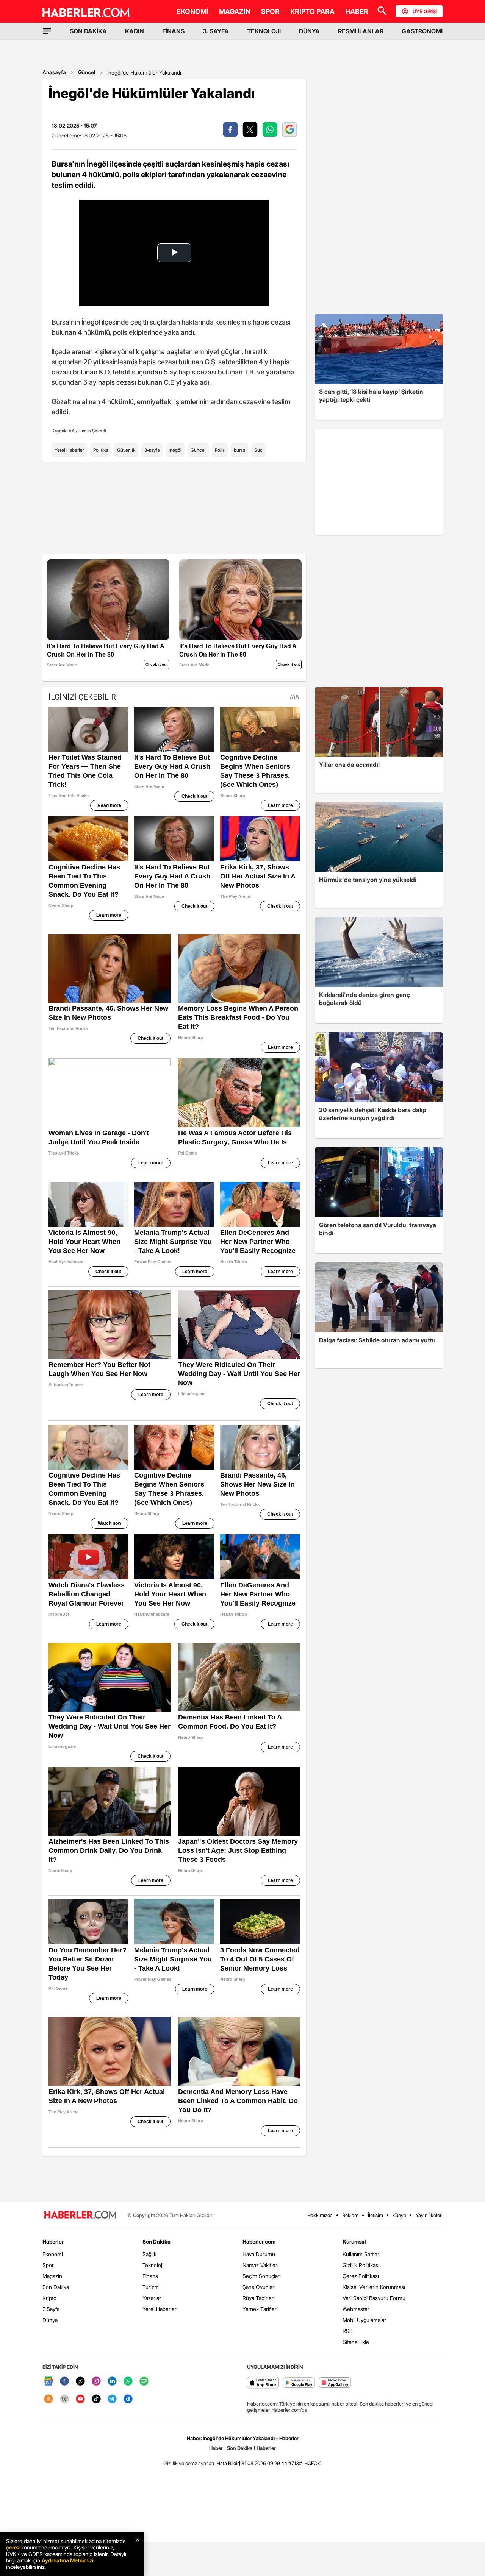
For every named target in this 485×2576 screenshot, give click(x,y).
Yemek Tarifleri (260, 2309)
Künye (399, 2215)
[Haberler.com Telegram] (112, 2399)
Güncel (87, 72)
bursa (239, 450)
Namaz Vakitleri (260, 2265)
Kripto (49, 2298)
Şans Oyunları (259, 2287)
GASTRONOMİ (422, 31)
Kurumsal (354, 2241)
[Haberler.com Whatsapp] (128, 2382)
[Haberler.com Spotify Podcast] (144, 2382)
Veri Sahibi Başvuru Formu (374, 2298)
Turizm (151, 2287)
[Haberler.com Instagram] (96, 2382)
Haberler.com (259, 2241)
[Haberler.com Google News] (48, 2382)
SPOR (270, 12)
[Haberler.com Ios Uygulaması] (263, 2383)
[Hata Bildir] (228, 2463)
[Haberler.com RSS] (48, 2399)
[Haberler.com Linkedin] (112, 2382)
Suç (258, 450)
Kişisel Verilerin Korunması (374, 2287)
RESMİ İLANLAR (361, 31)
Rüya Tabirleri (259, 2298)
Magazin (52, 2276)
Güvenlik (126, 450)
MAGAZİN (235, 12)
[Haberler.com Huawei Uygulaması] (335, 2383)
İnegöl (175, 450)
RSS (348, 2331)
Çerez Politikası (361, 2276)
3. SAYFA (216, 31)
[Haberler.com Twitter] (80, 2382)
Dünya (50, 2320)
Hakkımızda (320, 2215)
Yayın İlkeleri (429, 2215)
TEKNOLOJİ (264, 31)
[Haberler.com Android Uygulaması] (299, 2383)
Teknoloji (153, 2265)
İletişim (375, 2215)
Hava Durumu (259, 2254)
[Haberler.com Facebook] (64, 2382)
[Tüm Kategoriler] (47, 31)
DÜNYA (309, 31)
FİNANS (173, 31)
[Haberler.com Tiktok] (96, 2399)
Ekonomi (53, 2254)
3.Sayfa (51, 2309)
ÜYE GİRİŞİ (425, 11)
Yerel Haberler (69, 450)
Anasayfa (54, 72)
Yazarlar (152, 2298)
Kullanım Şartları (361, 2254)
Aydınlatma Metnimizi (67, 2560)
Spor (48, 2265)
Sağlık (149, 2254)
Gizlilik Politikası (361, 2265)
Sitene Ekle (356, 2342)
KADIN (135, 31)
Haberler (53, 2241)
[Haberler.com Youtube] (80, 2399)
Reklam (350, 2215)
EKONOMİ (192, 12)
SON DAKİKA (88, 31)
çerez (13, 2547)
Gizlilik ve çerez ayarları (189, 2463)
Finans (150, 2276)
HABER (357, 12)
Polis (220, 450)
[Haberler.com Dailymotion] (128, 2399)
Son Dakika (56, 2287)
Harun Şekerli (92, 431)
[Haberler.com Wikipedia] (64, 2399)
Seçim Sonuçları (262, 2276)
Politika (101, 450)
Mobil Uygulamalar (364, 2320)
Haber (216, 2448)
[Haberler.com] (80, 2215)
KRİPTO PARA (312, 12)
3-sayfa (152, 450)
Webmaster (356, 2309)
